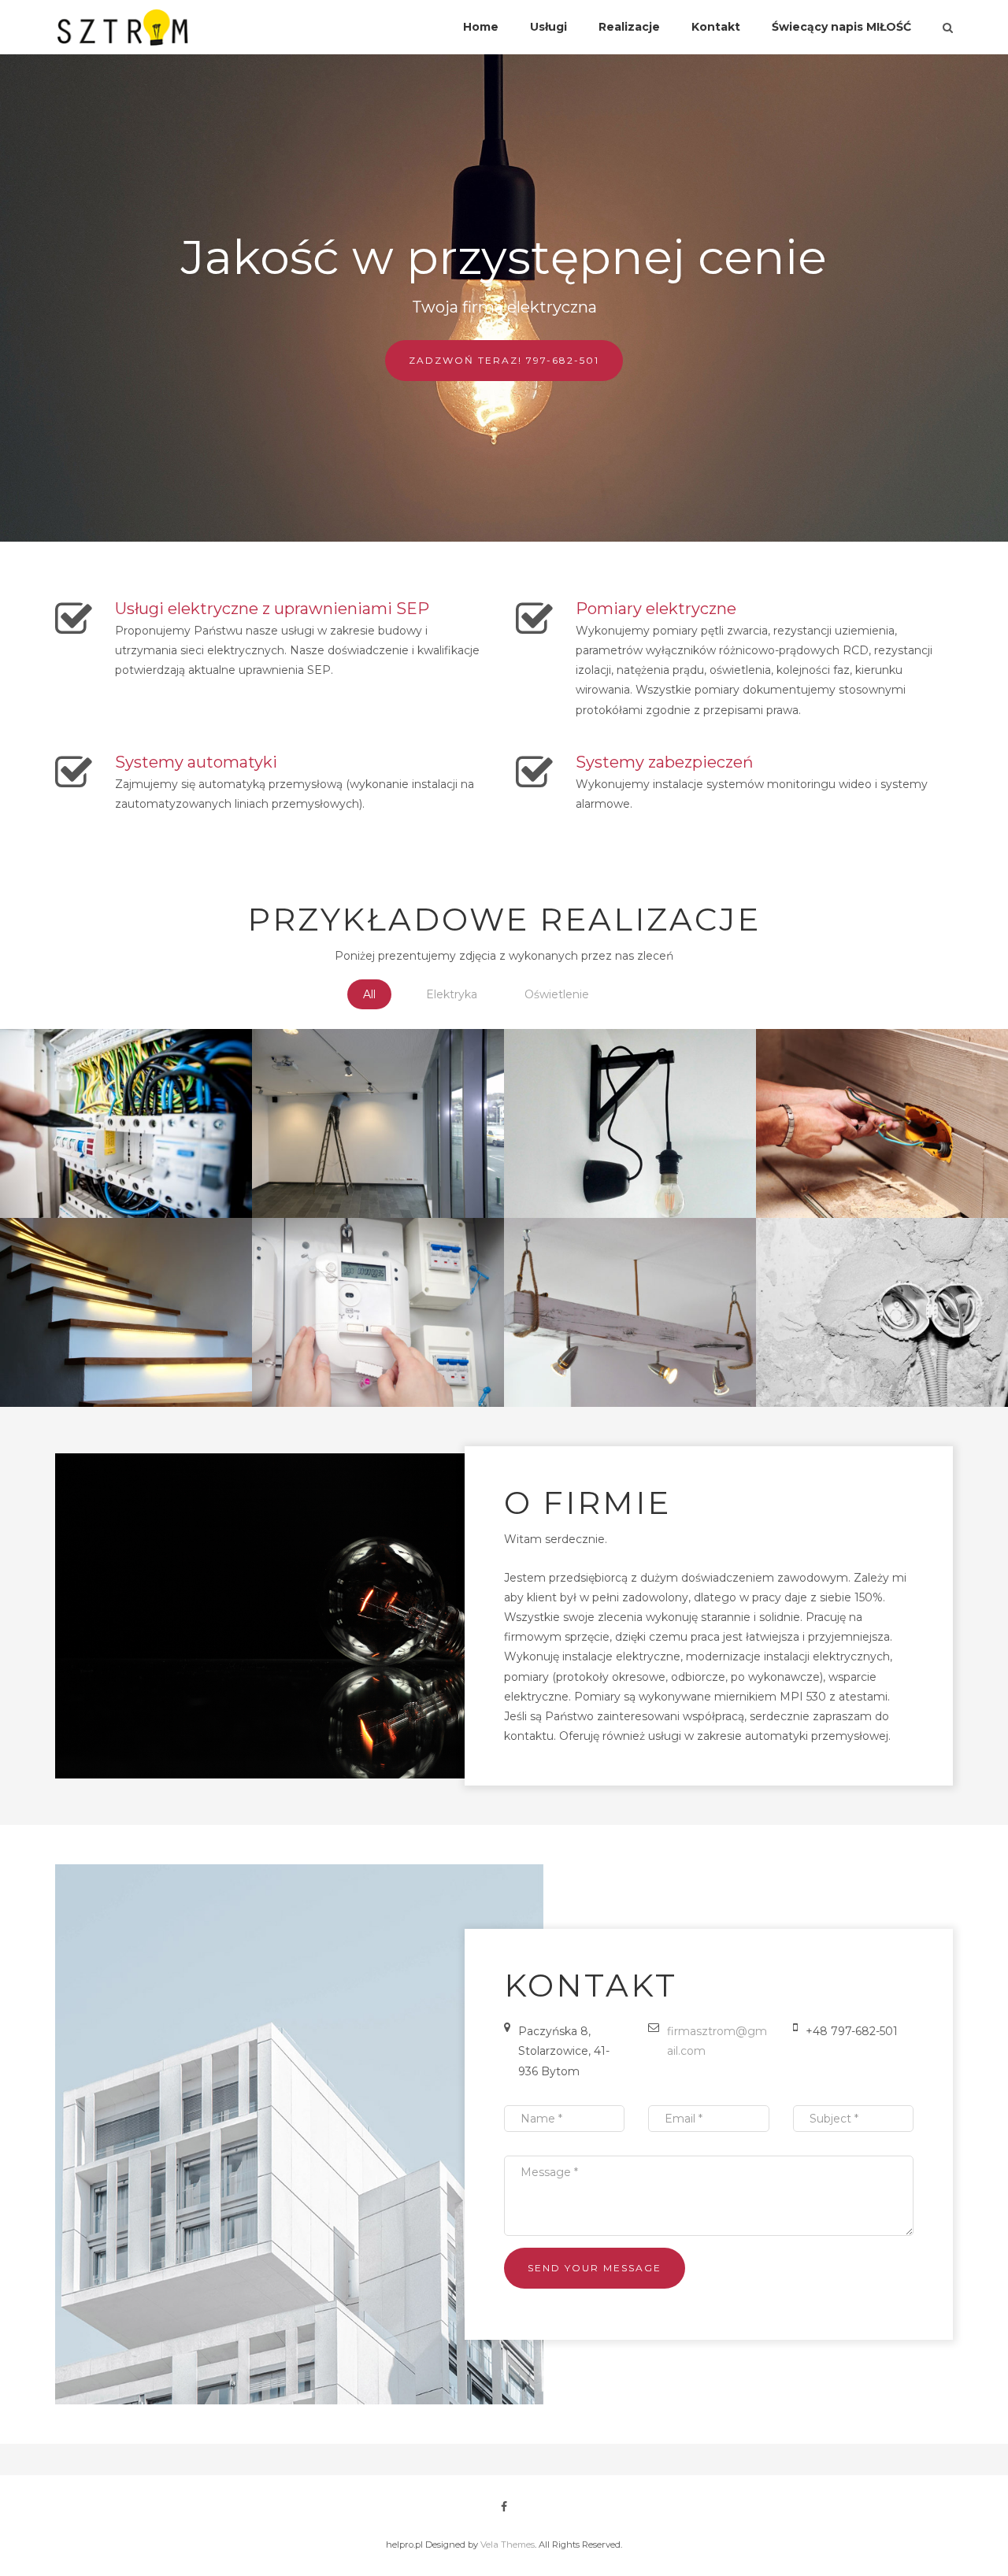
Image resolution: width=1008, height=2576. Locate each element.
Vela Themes (508, 2545)
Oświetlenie (557, 994)
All (369, 994)
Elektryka (452, 994)
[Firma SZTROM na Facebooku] (504, 2507)
